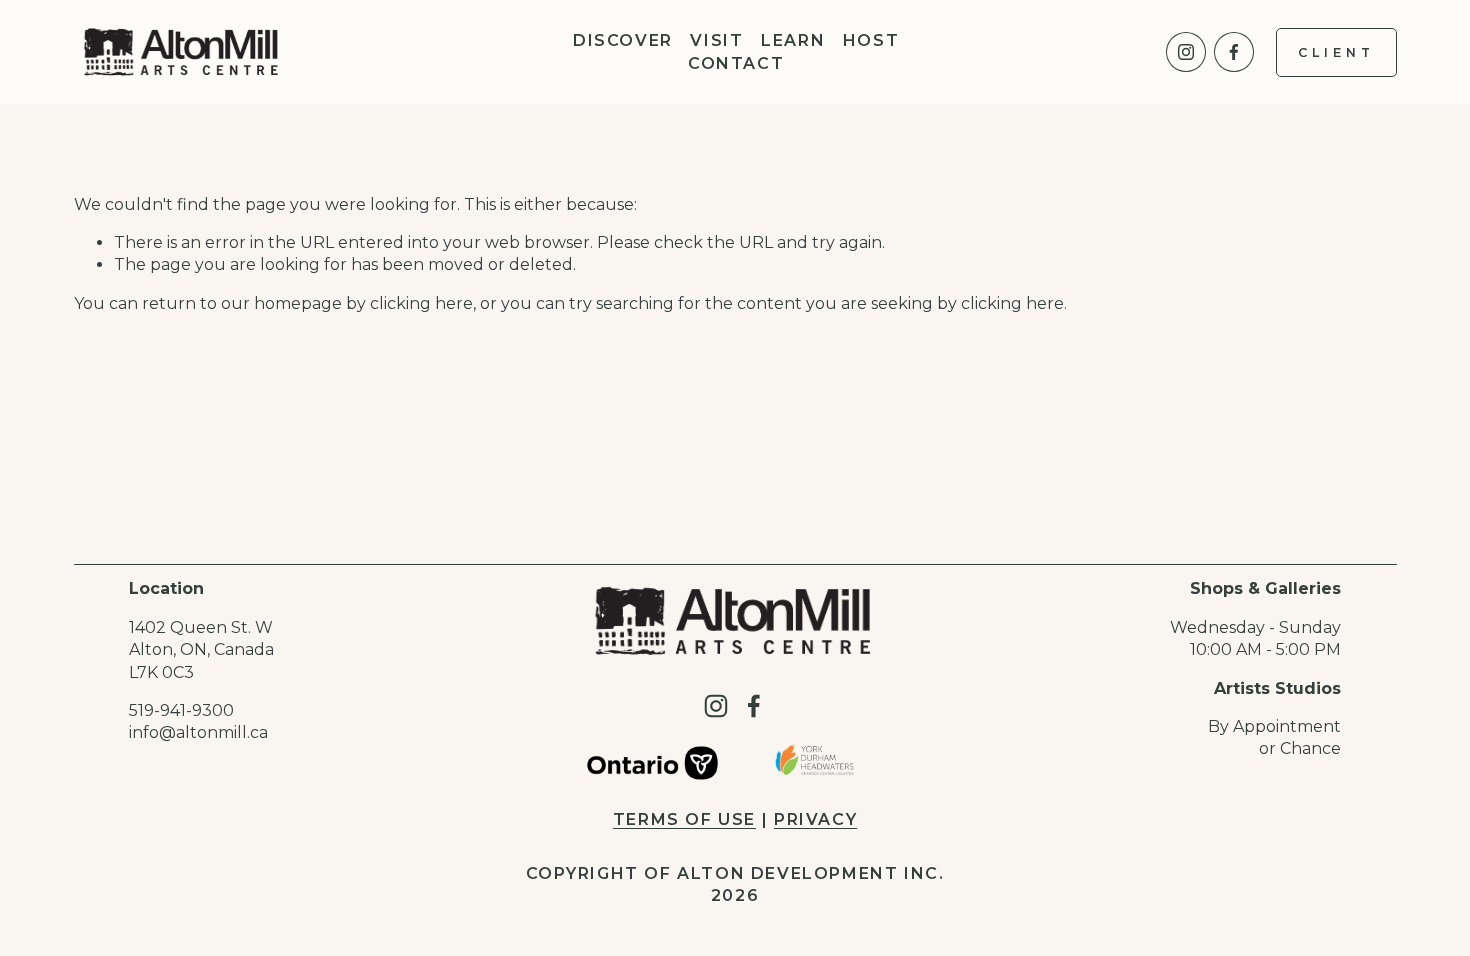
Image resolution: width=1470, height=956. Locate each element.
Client (1336, 52)
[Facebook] (1234, 52)
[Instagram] (1186, 52)
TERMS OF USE (684, 819)
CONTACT (736, 63)
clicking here (421, 303)
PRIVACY (815, 819)
